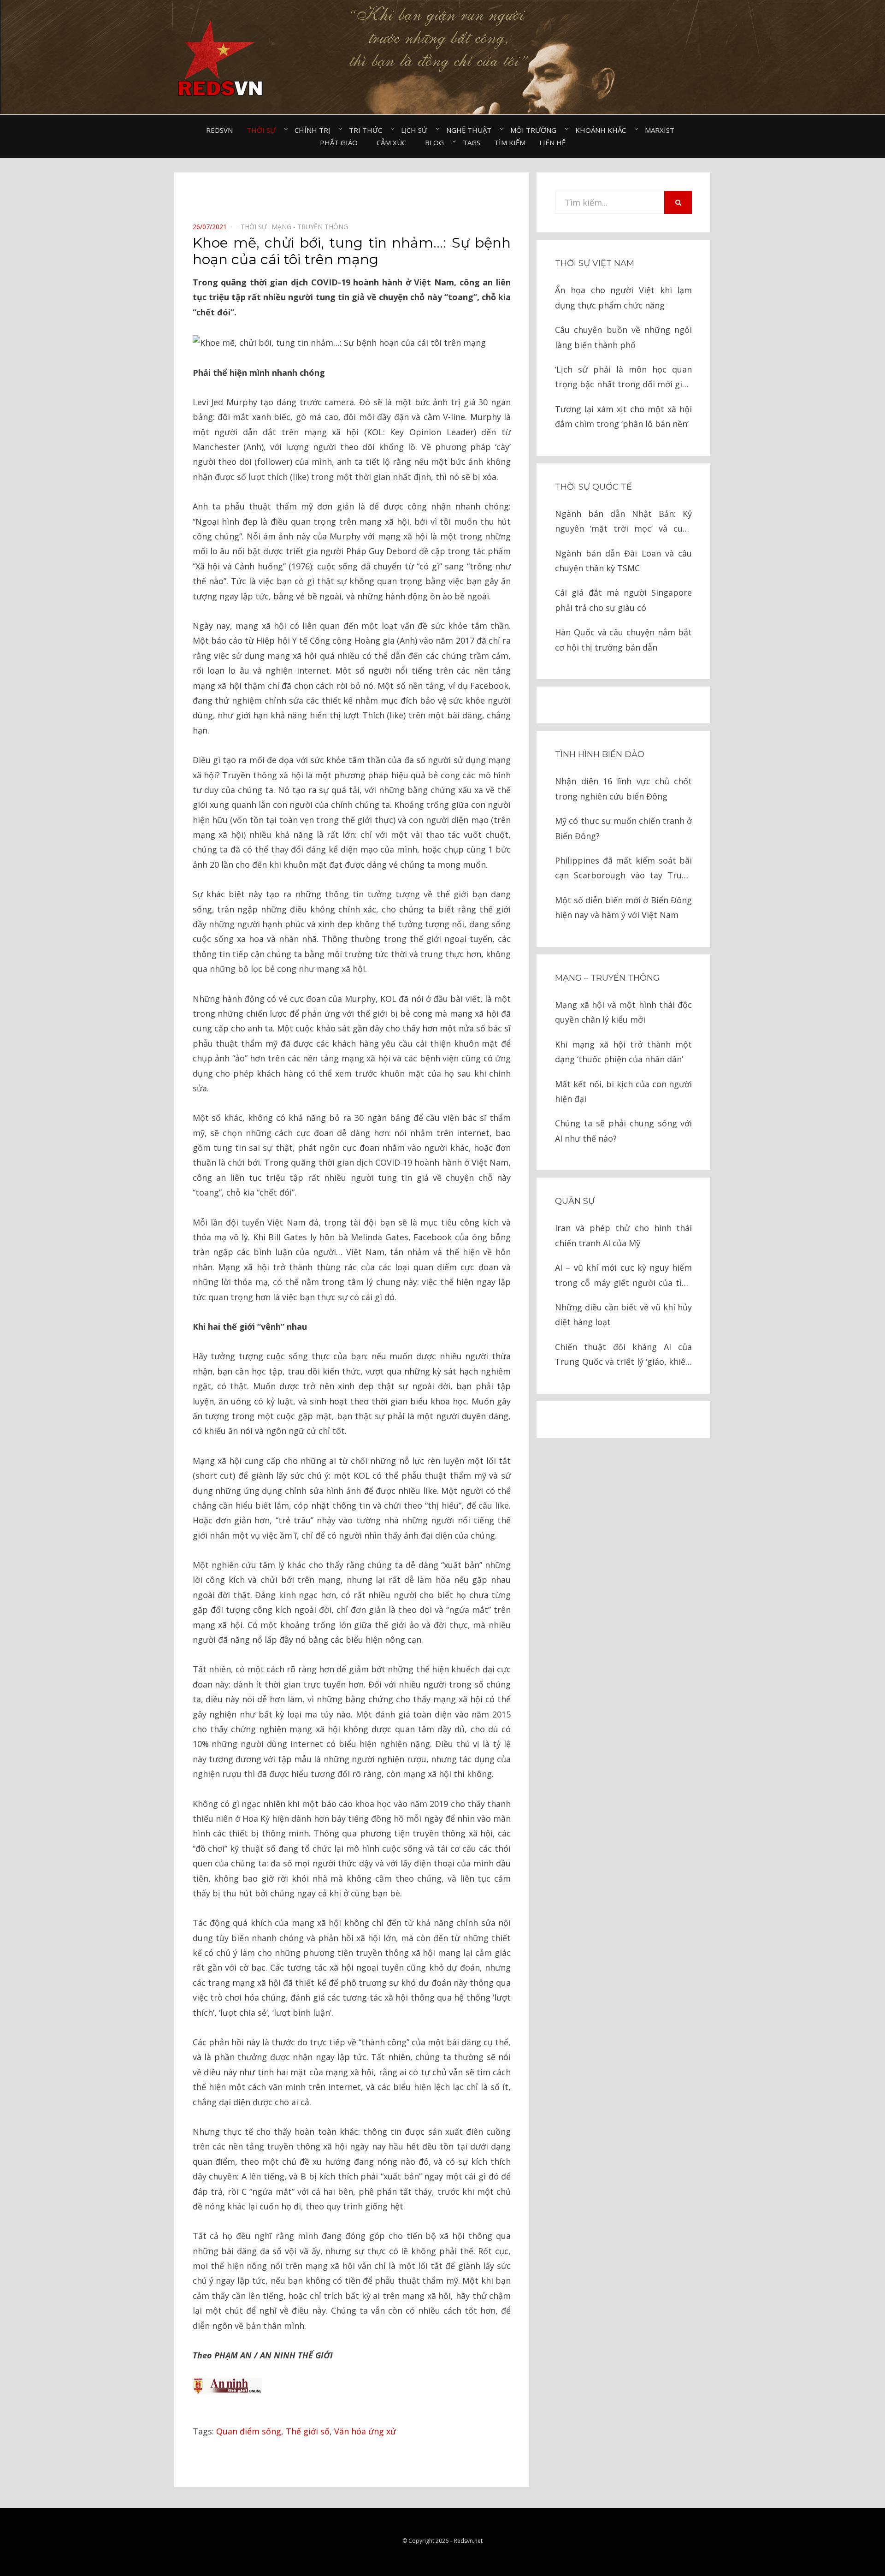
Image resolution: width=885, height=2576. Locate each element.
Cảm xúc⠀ (394, 142)
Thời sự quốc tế (593, 487)
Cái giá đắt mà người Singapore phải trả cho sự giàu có (623, 600)
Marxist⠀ (662, 130)
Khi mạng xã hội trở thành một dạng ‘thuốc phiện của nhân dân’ (623, 1052)
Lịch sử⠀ (417, 130)
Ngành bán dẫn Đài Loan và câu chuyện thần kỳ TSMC (623, 561)
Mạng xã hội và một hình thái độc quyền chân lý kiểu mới (623, 1012)
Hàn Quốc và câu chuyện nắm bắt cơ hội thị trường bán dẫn (623, 640)
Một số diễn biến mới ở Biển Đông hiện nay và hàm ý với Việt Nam (623, 907)
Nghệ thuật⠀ (471, 130)
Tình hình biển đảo (600, 754)
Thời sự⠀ (264, 130)
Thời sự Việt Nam (595, 263)
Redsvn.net (468, 2541)
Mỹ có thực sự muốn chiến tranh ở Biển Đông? (623, 828)
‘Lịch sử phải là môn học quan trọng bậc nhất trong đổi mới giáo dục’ (623, 378)
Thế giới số (308, 2431)
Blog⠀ (437, 142)
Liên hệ (552, 142)
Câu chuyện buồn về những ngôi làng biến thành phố (623, 337)
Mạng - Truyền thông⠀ (312, 227)
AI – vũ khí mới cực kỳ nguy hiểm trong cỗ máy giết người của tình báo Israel (623, 1276)
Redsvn (219, 130)
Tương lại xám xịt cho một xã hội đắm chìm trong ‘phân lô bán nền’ (623, 416)
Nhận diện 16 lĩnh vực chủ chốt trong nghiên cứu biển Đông (623, 788)
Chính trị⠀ (315, 130)
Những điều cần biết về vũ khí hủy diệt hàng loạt (623, 1315)
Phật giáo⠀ (341, 142)
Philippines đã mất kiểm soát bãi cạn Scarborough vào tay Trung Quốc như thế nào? (623, 869)
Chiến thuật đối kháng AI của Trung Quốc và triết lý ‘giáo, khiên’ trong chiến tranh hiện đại (623, 1355)
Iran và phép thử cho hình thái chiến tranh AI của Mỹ (623, 1235)
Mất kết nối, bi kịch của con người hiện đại (623, 1091)
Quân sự (575, 1201)
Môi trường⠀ (536, 130)
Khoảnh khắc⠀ (603, 130)
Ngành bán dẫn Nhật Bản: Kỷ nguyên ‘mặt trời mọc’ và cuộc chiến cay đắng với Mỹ (623, 522)
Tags (472, 142)
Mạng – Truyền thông (607, 978)
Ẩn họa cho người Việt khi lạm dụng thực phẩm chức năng (623, 297)
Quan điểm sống (249, 2431)
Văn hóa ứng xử (365, 2431)
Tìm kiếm (510, 142)
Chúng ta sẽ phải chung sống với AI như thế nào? (623, 1131)
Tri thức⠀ (368, 130)
